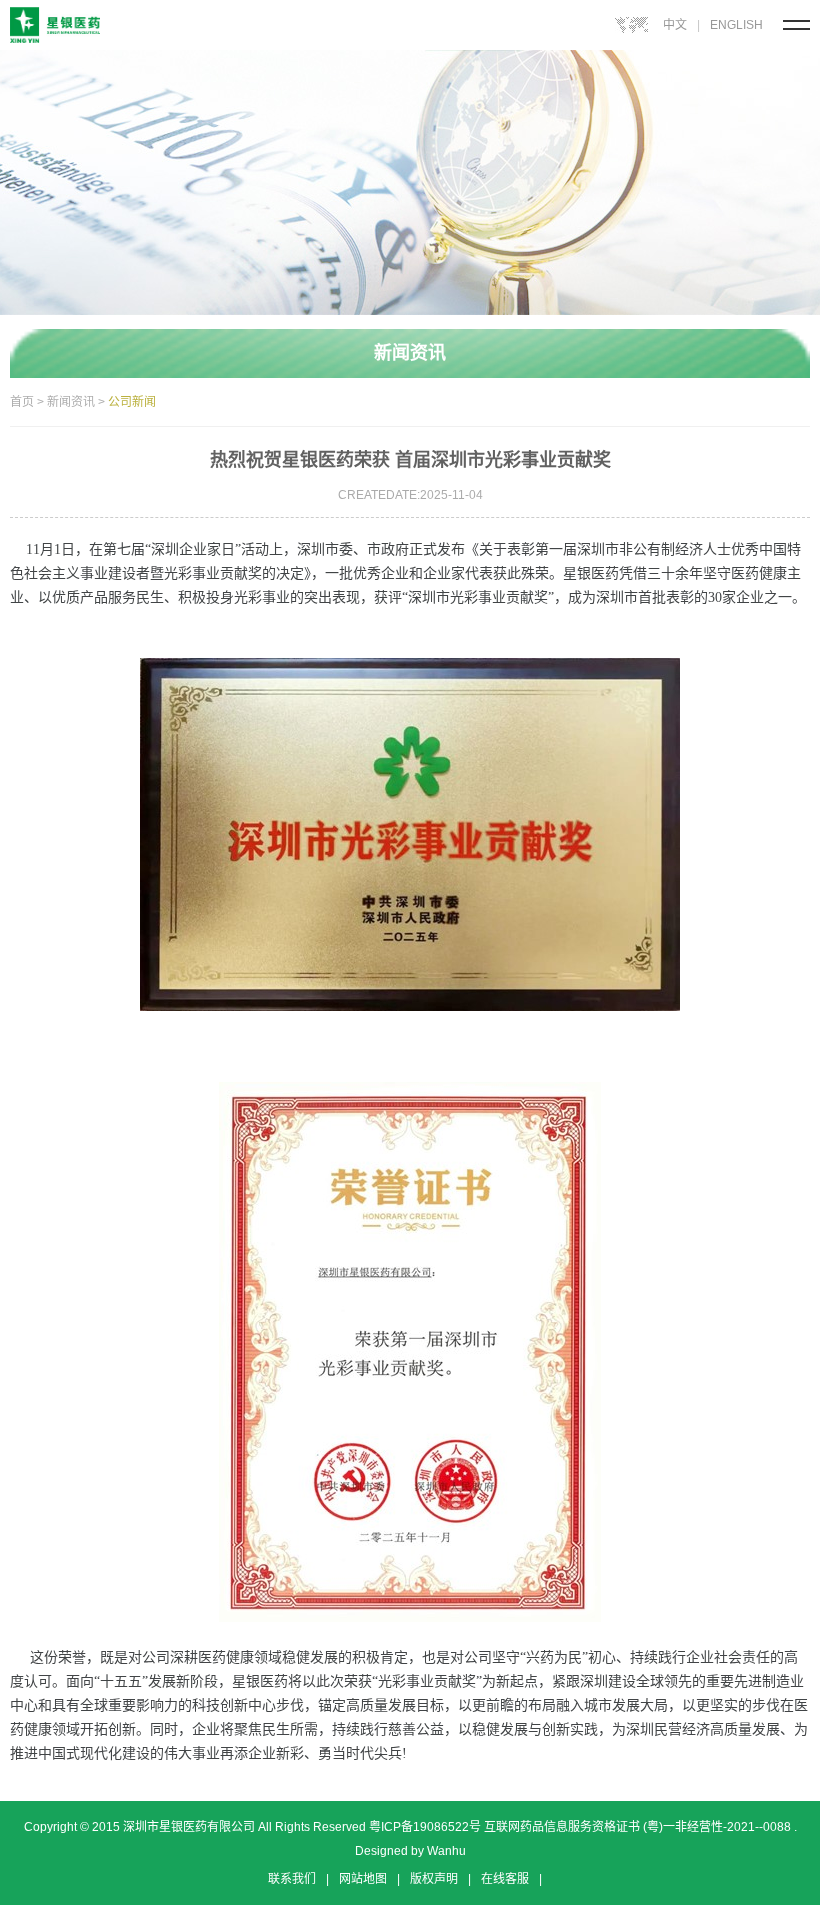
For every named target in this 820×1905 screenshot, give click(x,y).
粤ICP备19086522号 (423, 1827)
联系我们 (292, 1879)
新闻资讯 (71, 402)
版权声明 (434, 1879)
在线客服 (505, 1879)
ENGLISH (736, 25)
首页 (22, 402)
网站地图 (363, 1879)
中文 (675, 25)
